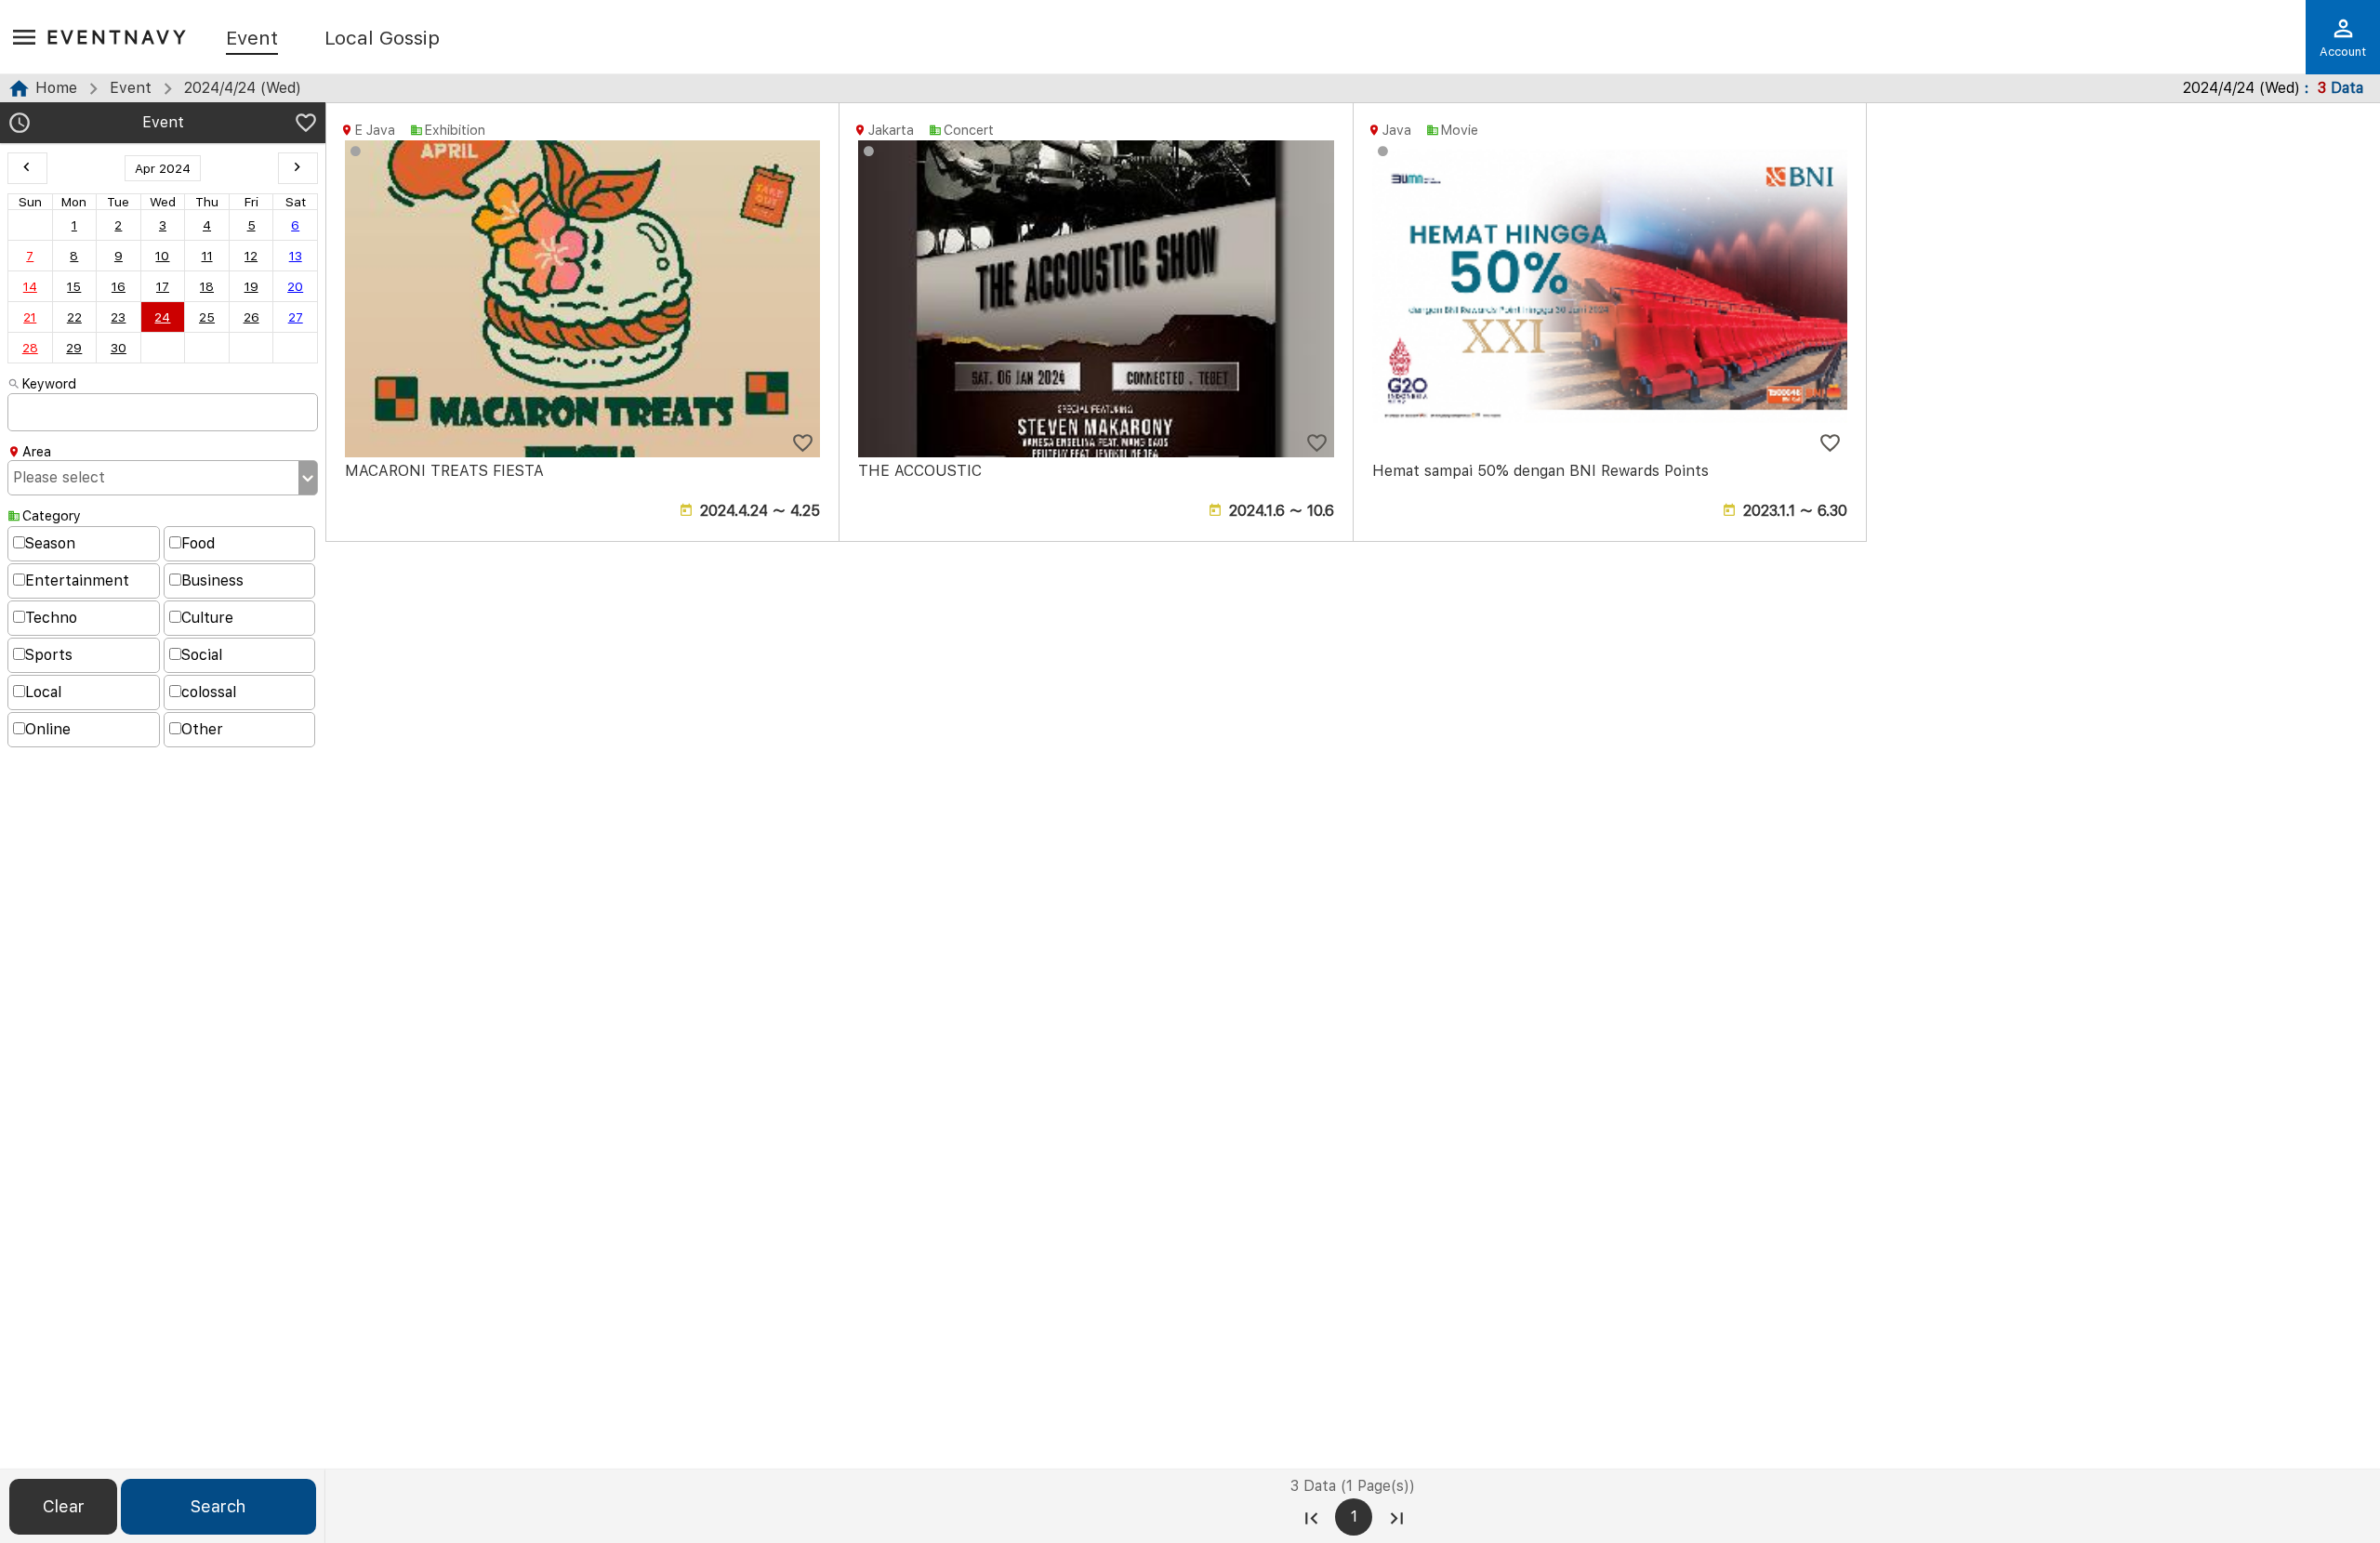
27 (296, 317)
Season (50, 543)
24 (162, 317)
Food (198, 543)
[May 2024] (298, 168)
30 (119, 348)
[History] (20, 125)
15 (74, 286)
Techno (51, 618)
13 (296, 256)
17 (163, 286)
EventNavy (118, 37)
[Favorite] (306, 125)
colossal (209, 692)
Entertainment (77, 580)
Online (48, 729)
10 (162, 256)
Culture (207, 618)
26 (251, 317)
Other (202, 729)
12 (251, 256)
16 (119, 286)
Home (56, 88)
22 (74, 317)
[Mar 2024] (27, 168)
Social (202, 655)
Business (212, 580)
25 (207, 317)
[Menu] (24, 38)
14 (30, 286)
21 (30, 317)
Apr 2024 (163, 168)
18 (207, 286)
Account (2343, 52)
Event (252, 39)
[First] (1311, 1517)
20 (295, 286)
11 (207, 256)
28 (30, 348)
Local (43, 692)
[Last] (1396, 1517)
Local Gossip (382, 39)
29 (74, 348)
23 (118, 317)
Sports (49, 655)
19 (251, 286)
